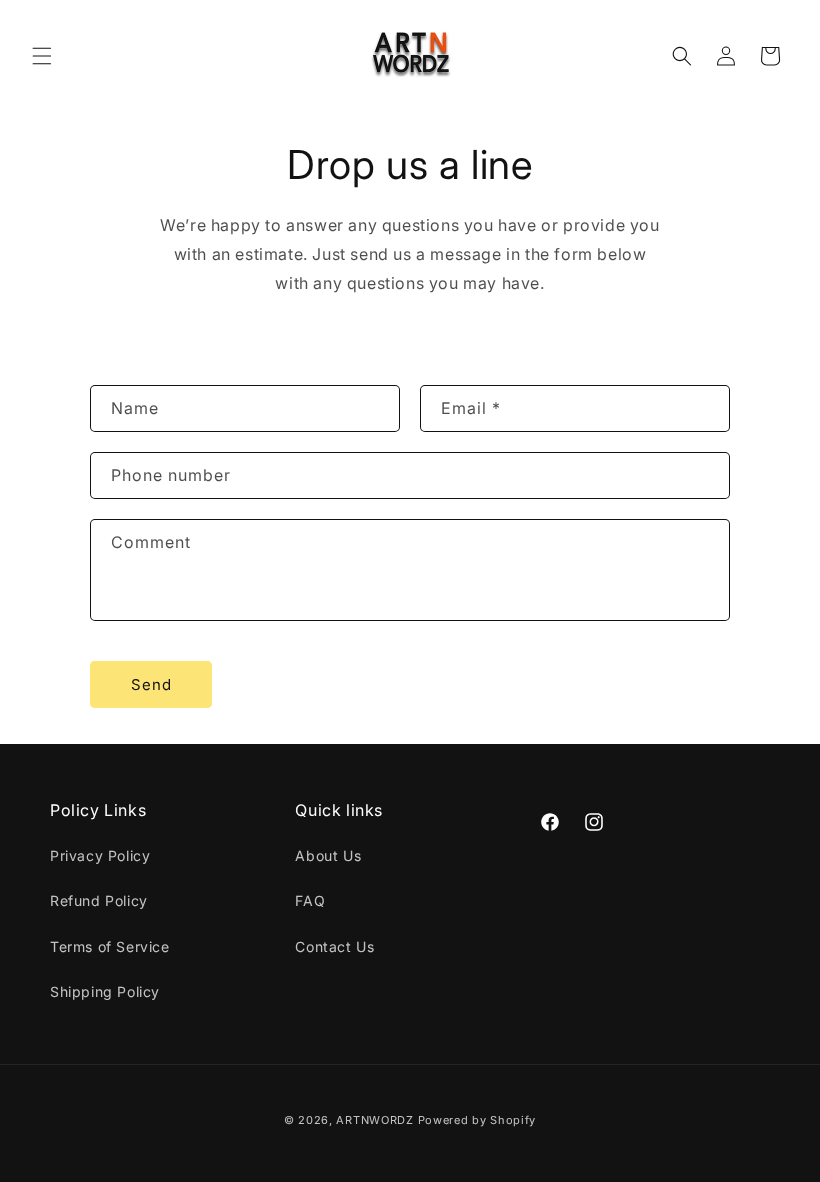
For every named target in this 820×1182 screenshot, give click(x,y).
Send (151, 684)
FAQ (310, 900)
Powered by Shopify (477, 1120)
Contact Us (334, 946)
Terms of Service (110, 946)
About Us (328, 855)
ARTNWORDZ (374, 1120)
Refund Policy (99, 900)
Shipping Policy (105, 991)
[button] (42, 56)
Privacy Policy (100, 855)
